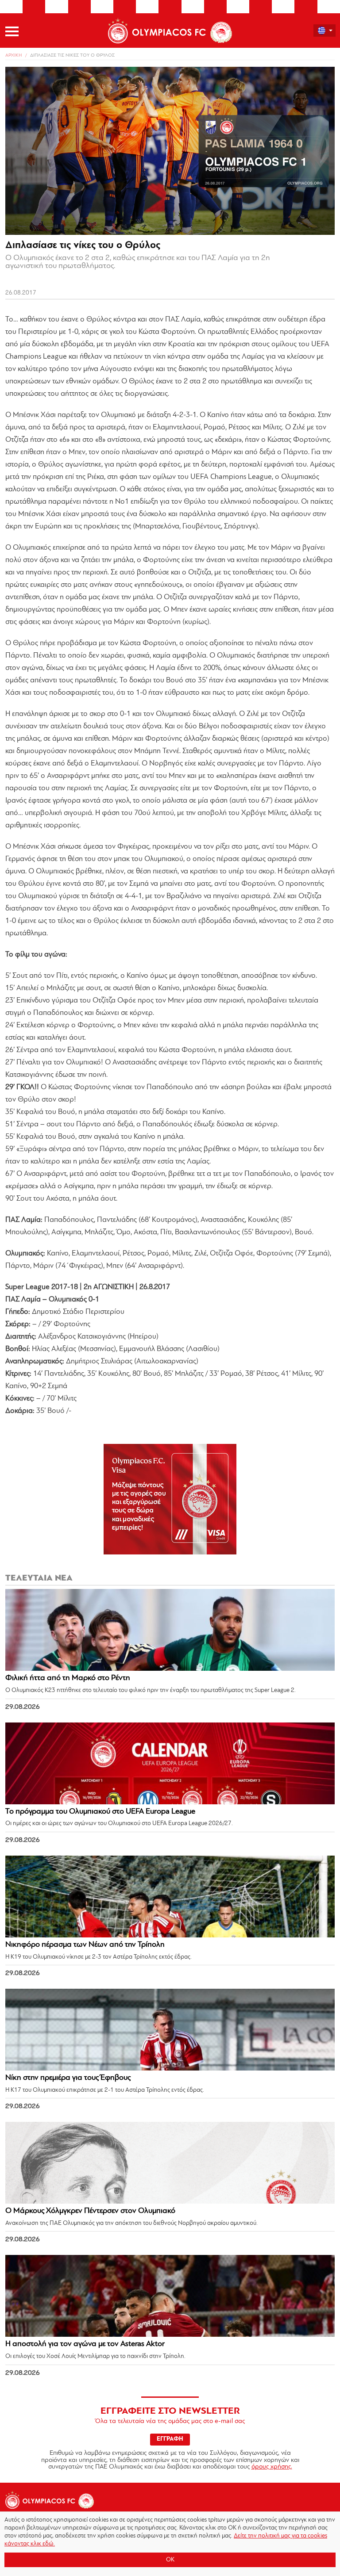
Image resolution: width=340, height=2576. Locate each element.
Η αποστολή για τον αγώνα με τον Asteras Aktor (85, 2344)
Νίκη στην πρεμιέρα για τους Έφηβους (68, 2078)
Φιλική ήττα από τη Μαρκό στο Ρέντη (68, 1678)
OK (170, 2560)
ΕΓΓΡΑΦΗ (170, 2439)
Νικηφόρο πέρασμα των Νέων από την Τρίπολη (85, 1945)
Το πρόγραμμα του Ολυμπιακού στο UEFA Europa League (100, 1812)
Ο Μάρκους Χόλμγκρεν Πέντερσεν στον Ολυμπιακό (90, 2211)
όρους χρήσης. (272, 2467)
